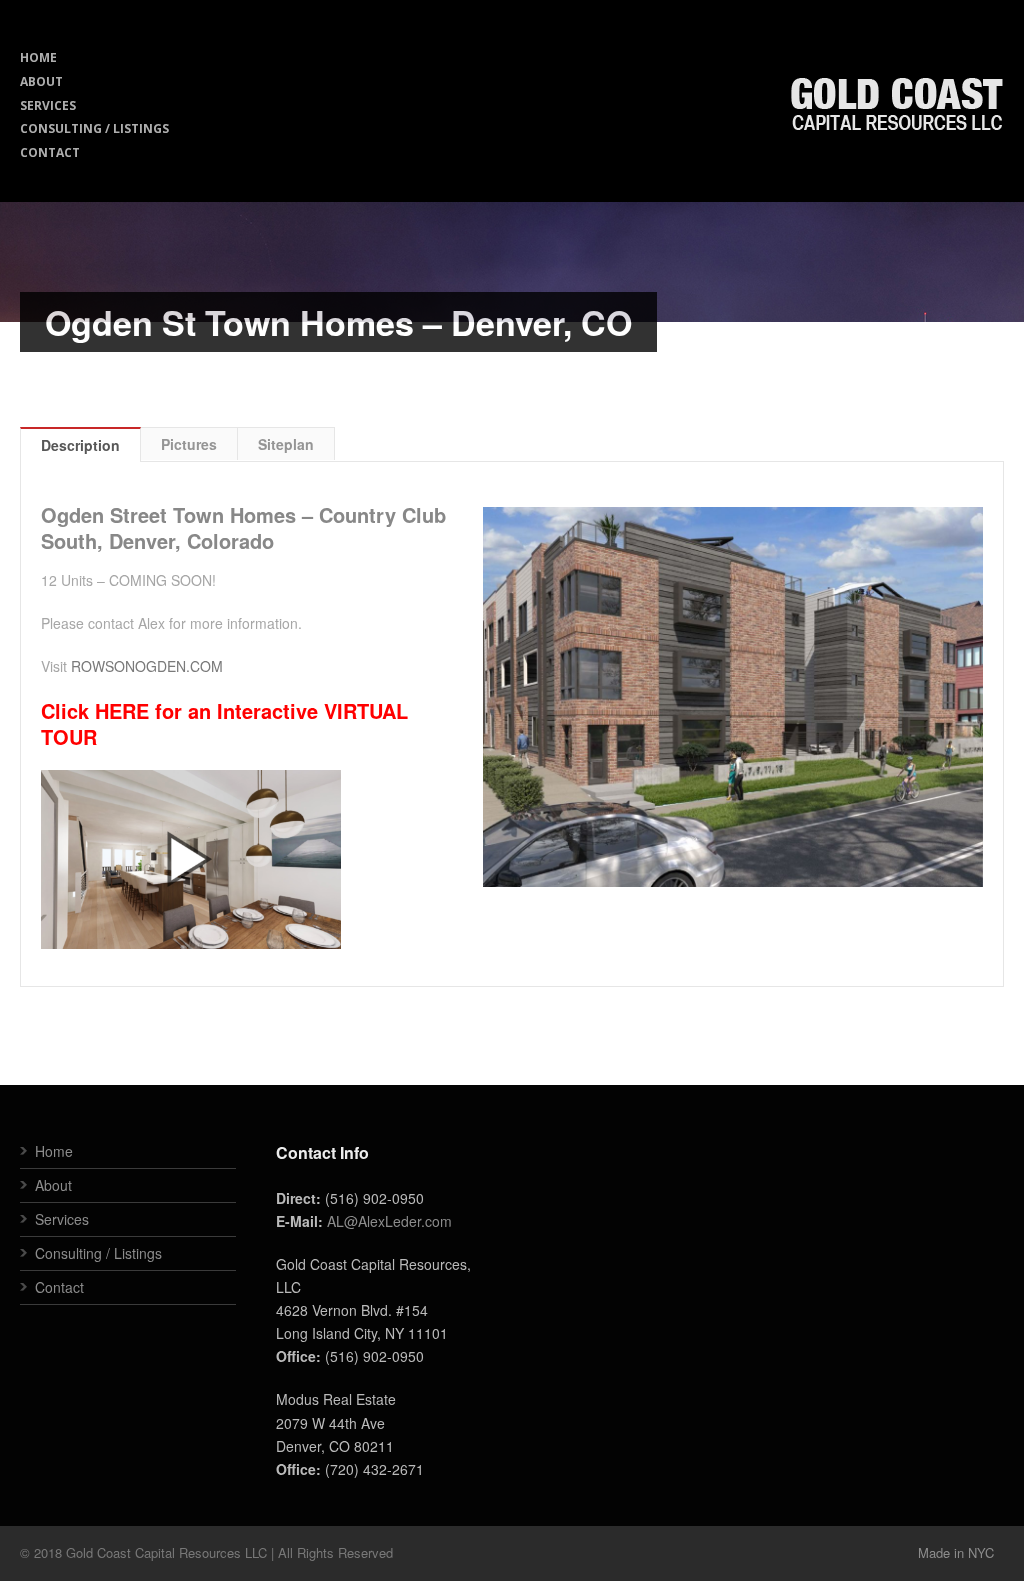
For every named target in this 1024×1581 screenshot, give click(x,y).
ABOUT (41, 81)
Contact (59, 1287)
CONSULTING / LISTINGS (94, 128)
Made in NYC (956, 1552)
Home (54, 1151)
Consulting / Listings (98, 1253)
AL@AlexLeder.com (389, 1221)
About (53, 1185)
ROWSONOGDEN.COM (147, 666)
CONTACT (50, 152)
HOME (38, 57)
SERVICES (48, 105)
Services (62, 1219)
